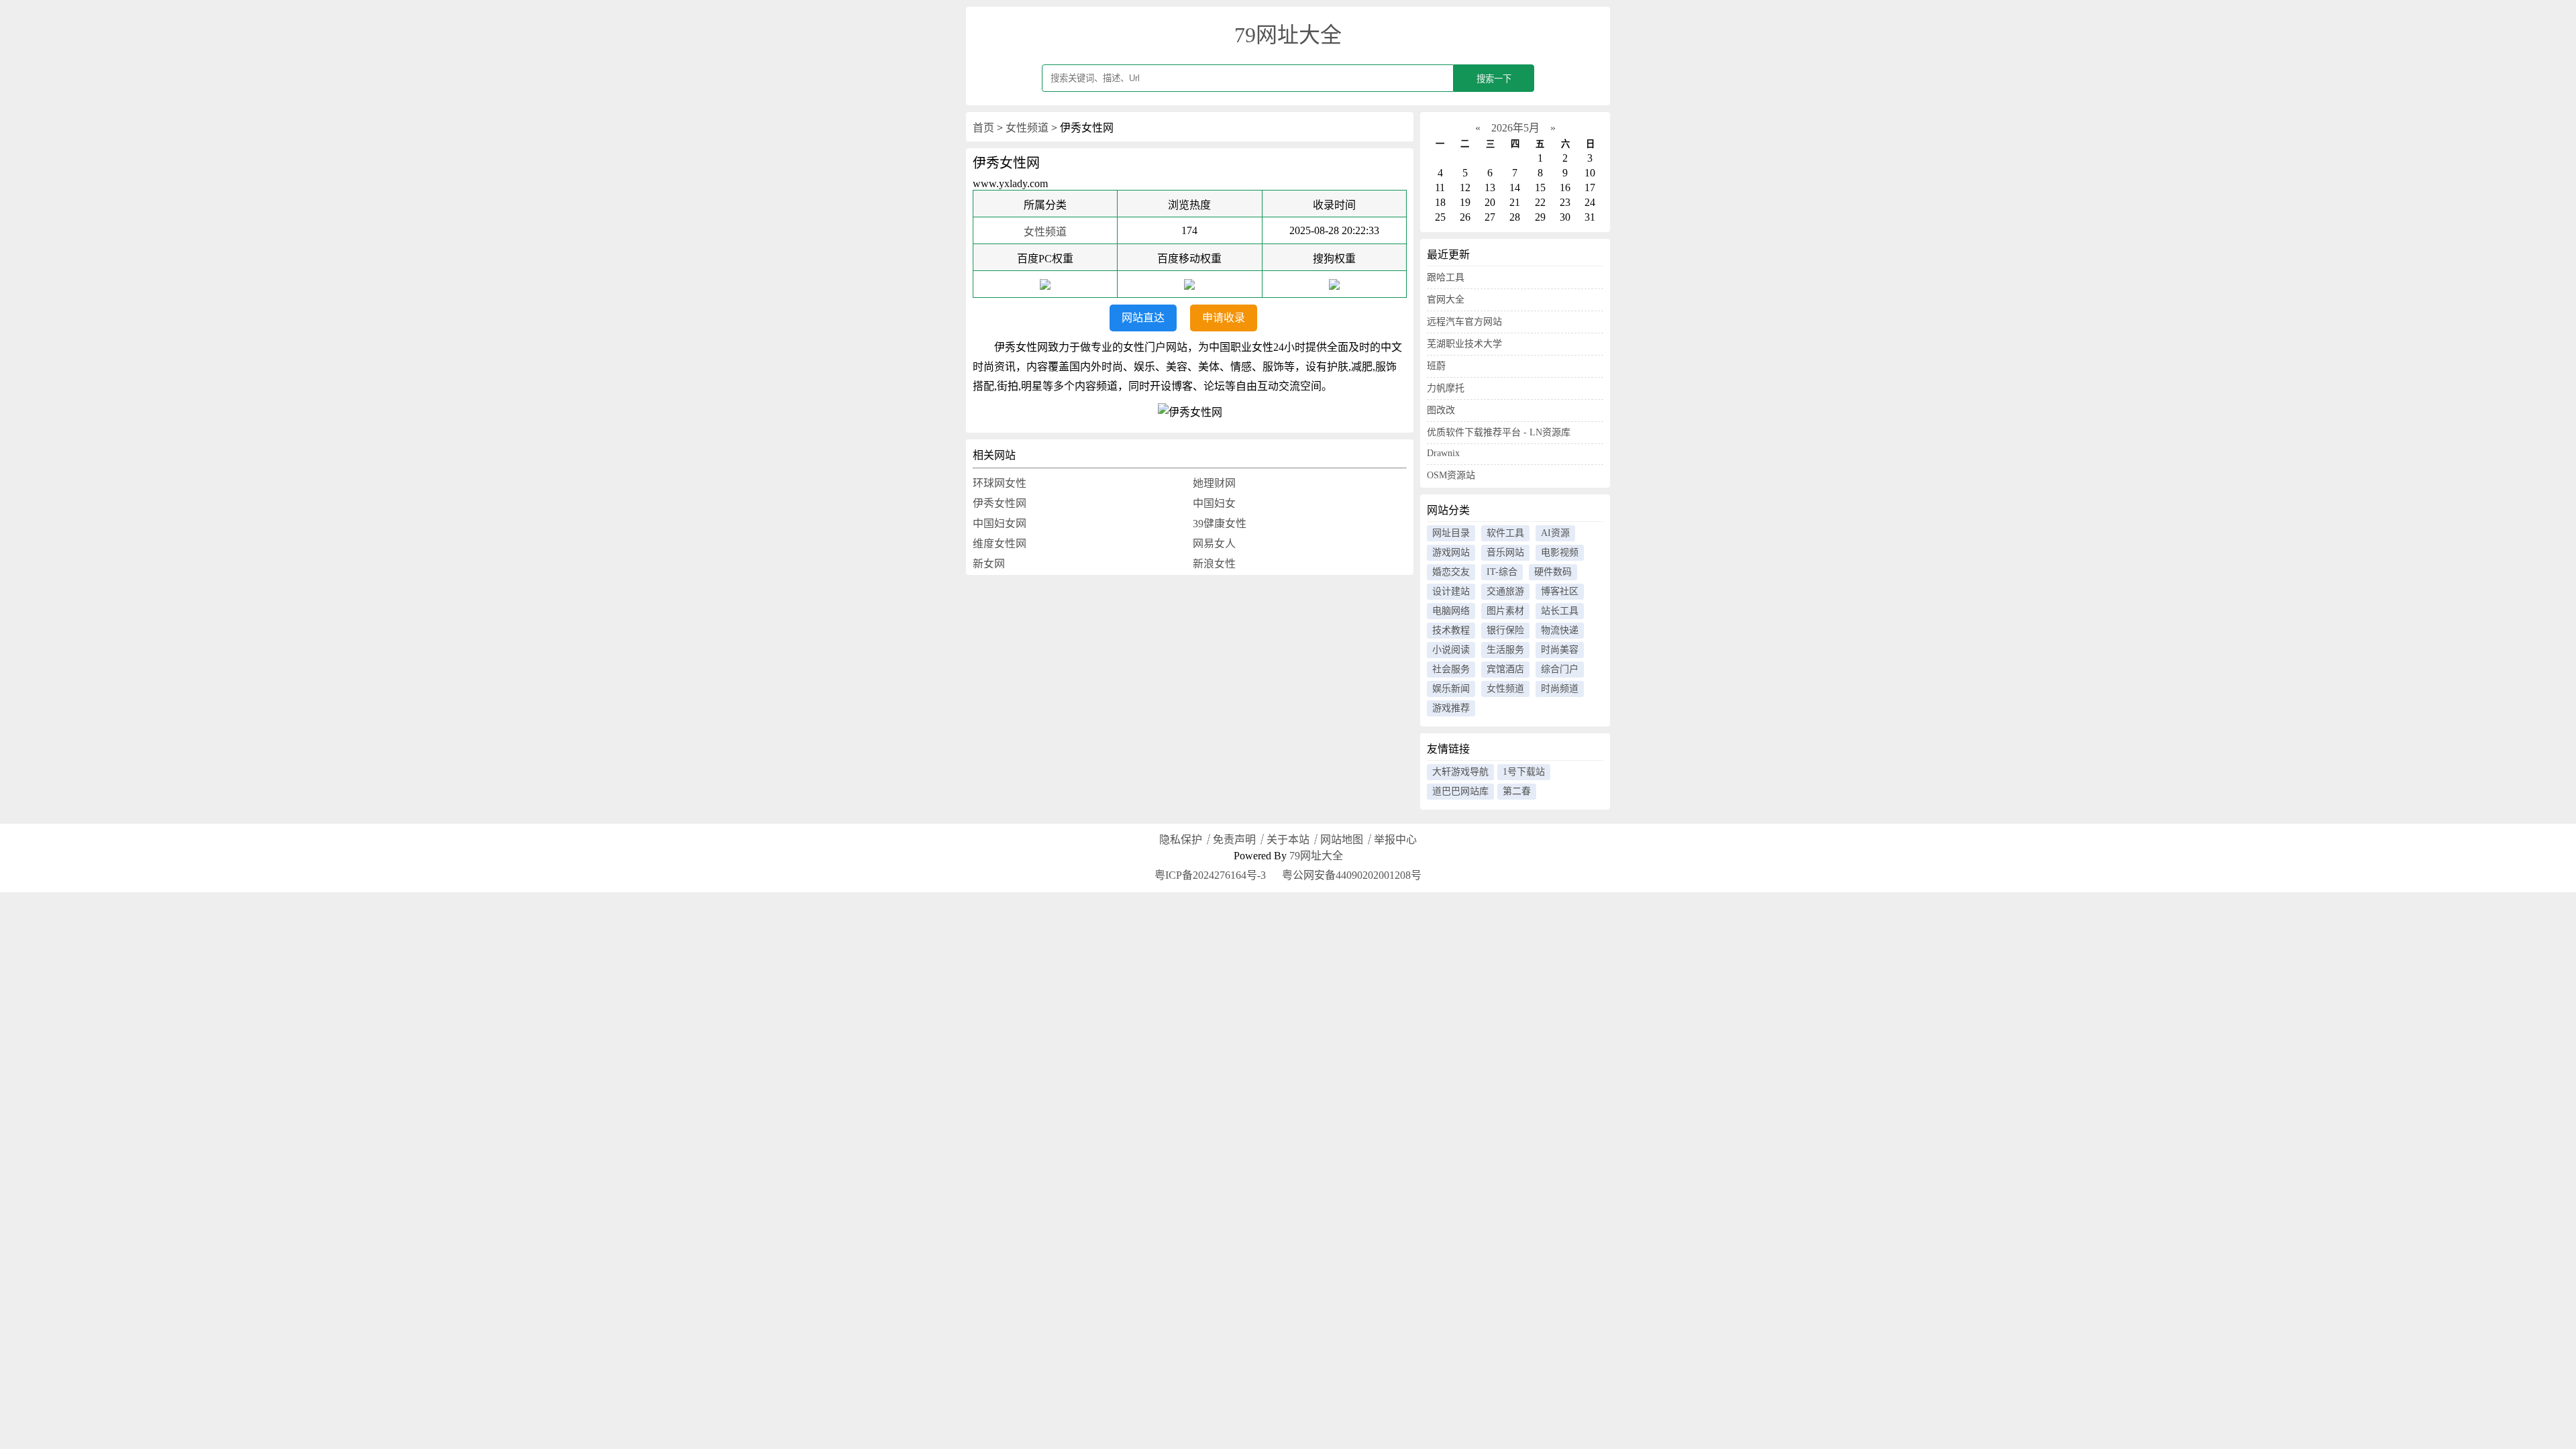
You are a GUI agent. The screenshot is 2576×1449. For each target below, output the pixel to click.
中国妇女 (1214, 503)
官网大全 (1446, 300)
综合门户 (1560, 669)
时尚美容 (1560, 650)
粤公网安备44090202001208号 (1350, 875)
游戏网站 (1451, 552)
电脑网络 (1451, 611)
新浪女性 (1214, 564)
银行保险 (1505, 630)
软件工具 (1505, 533)
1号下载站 (1524, 772)
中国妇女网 (1000, 524)
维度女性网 (1000, 544)
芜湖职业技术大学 (1464, 344)
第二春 (1517, 791)
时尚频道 (1560, 689)
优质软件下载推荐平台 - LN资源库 (1499, 432)
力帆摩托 (1446, 388)
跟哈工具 (1446, 277)
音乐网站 (1505, 552)
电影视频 (1560, 552)
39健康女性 (1220, 524)
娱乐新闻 (1451, 689)
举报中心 (1395, 840)
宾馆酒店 (1505, 669)
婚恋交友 (1451, 572)
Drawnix (1443, 453)
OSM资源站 (1451, 475)
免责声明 (1234, 840)
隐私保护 (1181, 840)
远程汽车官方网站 (1464, 322)
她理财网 (1214, 483)
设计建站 (1451, 591)
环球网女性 (1000, 483)
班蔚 (1436, 366)
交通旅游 (1505, 591)
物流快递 (1560, 630)
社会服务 (1451, 669)
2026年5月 (1515, 128)
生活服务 (1505, 650)
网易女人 (1214, 544)
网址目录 (1451, 533)
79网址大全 (1288, 35)
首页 (983, 128)
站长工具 (1560, 611)
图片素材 (1505, 611)
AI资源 (1555, 533)
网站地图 (1342, 840)
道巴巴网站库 (1460, 791)
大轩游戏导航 (1460, 772)
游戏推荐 (1451, 708)
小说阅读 (1451, 650)
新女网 (989, 564)
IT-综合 (1502, 572)
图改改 (1441, 410)
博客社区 (1560, 591)
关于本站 (1288, 840)
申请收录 (1224, 318)
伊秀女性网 (1000, 503)
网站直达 (1143, 318)
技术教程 (1451, 630)
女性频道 (1027, 128)
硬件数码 (1553, 572)
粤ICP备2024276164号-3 (1210, 875)
